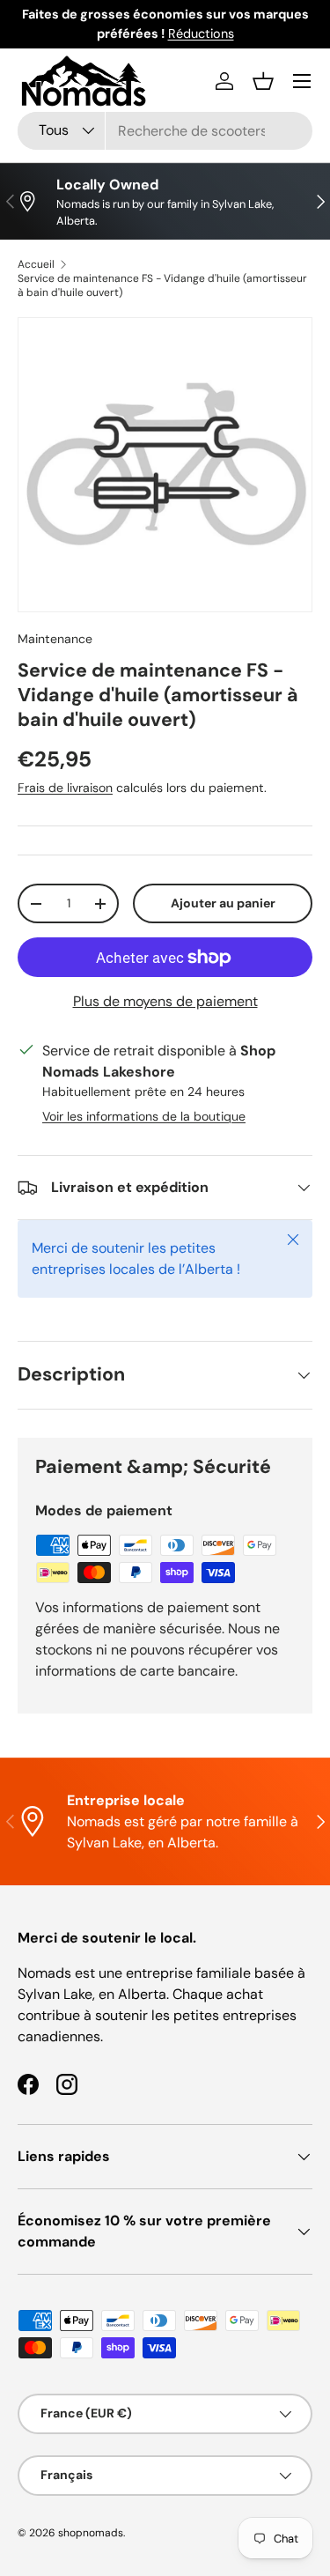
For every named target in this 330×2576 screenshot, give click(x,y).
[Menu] (302, 81)
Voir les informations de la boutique (144, 1116)
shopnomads (91, 2533)
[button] (263, 81)
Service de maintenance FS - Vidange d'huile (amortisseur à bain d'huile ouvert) (162, 285)
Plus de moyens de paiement (165, 1001)
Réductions (201, 33)
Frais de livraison (65, 788)
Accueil (36, 264)
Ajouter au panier (223, 903)
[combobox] (165, 131)
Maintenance (55, 639)
